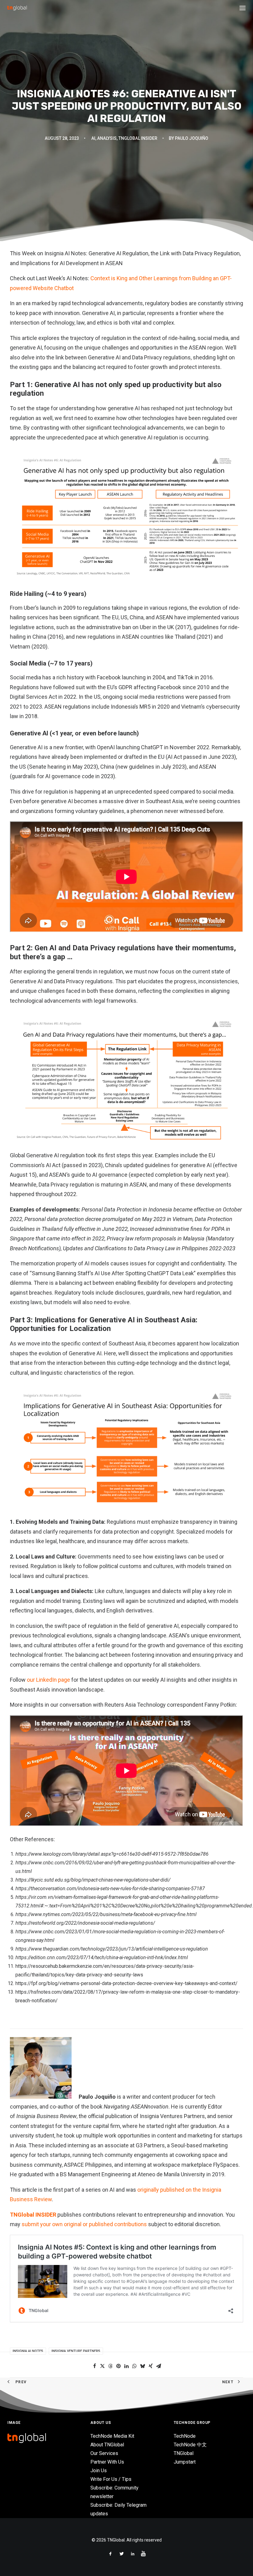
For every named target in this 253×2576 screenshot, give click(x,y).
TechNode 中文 (190, 2445)
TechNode (185, 2436)
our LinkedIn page (48, 1680)
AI (93, 138)
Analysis (107, 138)
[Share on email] (159, 2366)
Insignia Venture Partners (76, 2351)
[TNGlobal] (17, 8)
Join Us (99, 2471)
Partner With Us (107, 2462)
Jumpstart (185, 2462)
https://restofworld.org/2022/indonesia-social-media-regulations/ (85, 1923)
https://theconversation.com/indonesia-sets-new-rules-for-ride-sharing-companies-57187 (110, 1889)
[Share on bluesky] (143, 2366)
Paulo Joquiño (192, 138)
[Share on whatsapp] (135, 2366)
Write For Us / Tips (111, 2479)
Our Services (104, 2453)
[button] (243, 8)
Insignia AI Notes (28, 2351)
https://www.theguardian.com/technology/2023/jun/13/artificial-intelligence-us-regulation (112, 1949)
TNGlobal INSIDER (33, 2215)
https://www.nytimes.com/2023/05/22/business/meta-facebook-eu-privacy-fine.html (106, 1914)
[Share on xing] (151, 2366)
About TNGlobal (107, 2445)
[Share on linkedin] (126, 2366)
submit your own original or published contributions (84, 2224)
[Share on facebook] (94, 2366)
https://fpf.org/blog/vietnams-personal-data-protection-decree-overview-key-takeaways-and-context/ (126, 1983)
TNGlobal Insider (138, 138)
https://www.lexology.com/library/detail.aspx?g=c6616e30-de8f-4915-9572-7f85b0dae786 (112, 1854)
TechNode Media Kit (112, 2436)
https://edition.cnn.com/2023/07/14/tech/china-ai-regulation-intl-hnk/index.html (102, 1957)
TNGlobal (184, 2453)
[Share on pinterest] (118, 2366)
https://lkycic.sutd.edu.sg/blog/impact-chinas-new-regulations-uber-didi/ (93, 1880)
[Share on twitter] (102, 2366)
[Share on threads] (110, 2366)
